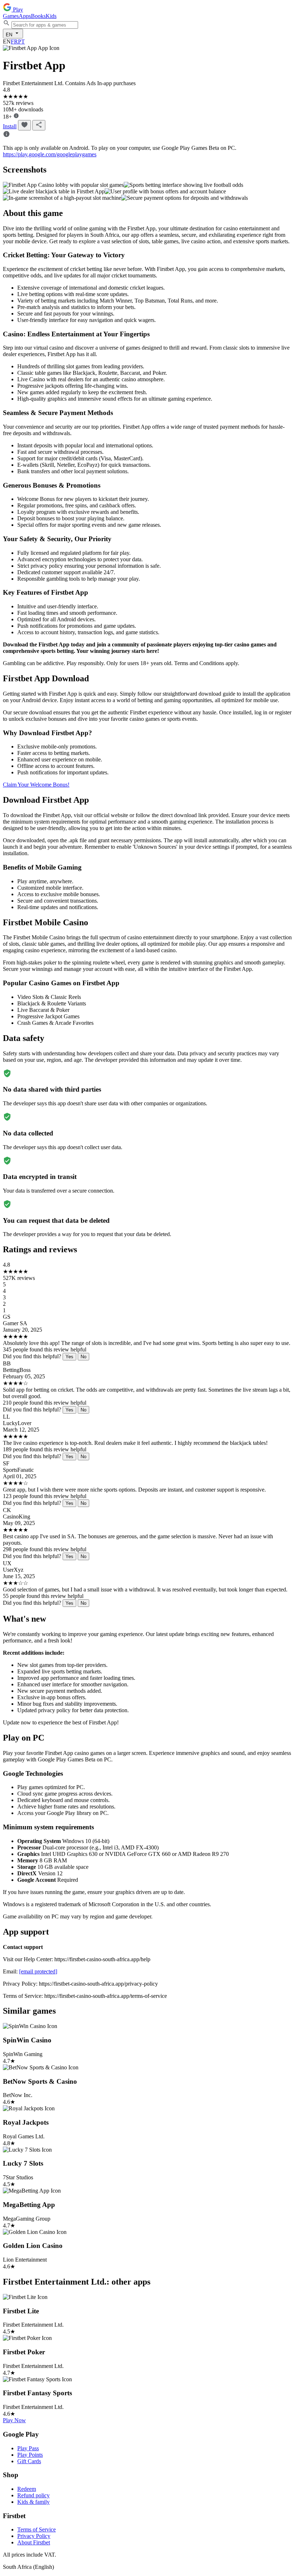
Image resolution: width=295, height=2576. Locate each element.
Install (10, 126)
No (83, 1357)
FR (14, 42)
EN (10, 35)
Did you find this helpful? (32, 1356)
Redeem (27, 2489)
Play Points (30, 2455)
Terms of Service (37, 2529)
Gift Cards (29, 2461)
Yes (69, 1357)
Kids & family (33, 2502)
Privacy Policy (34, 2536)
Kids (51, 16)
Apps (25, 16)
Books (38, 16)
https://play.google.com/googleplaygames (50, 154)
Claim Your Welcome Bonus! (36, 785)
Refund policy (33, 2495)
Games (11, 16)
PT (21, 42)
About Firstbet (34, 2542)
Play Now (14, 2420)
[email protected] (38, 1971)
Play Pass (28, 2448)
